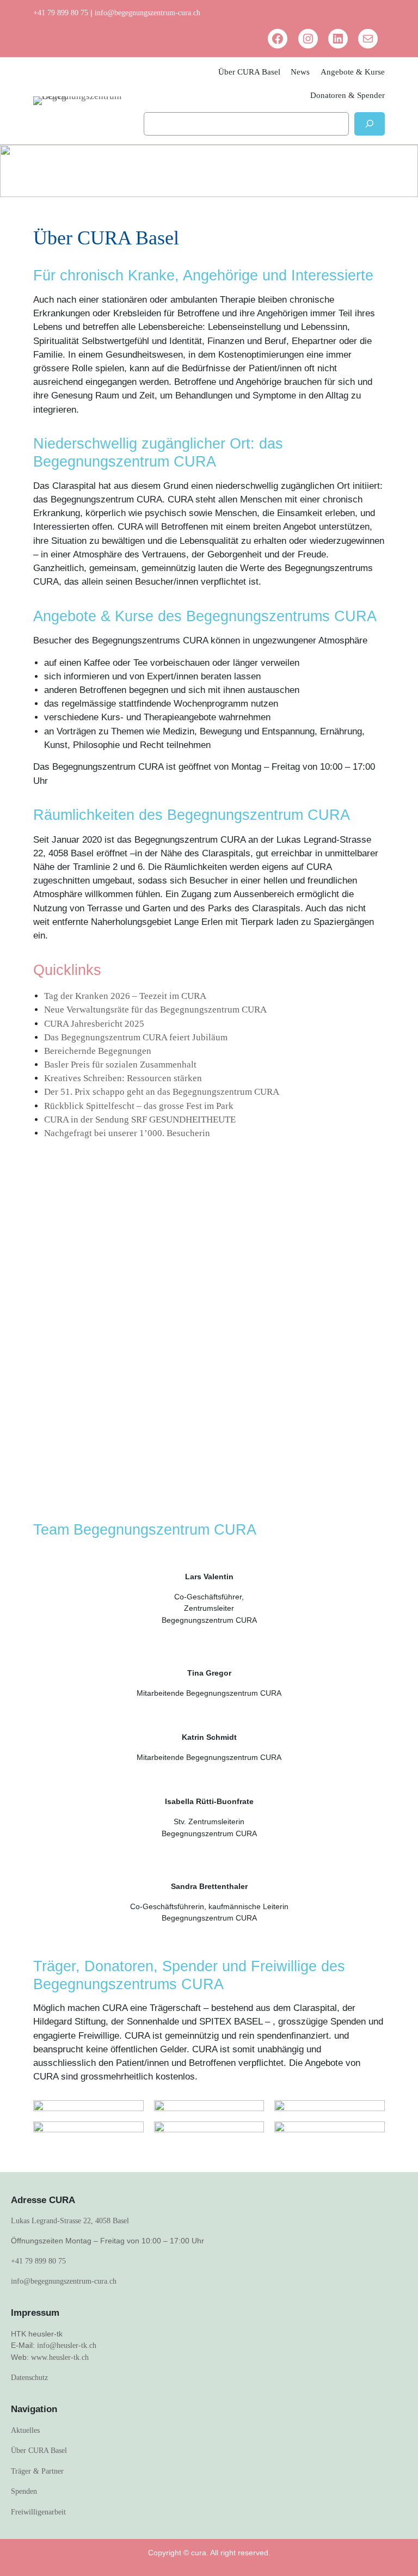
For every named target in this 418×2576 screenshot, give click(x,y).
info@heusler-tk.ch (67, 2345)
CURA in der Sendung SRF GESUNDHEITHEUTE (140, 1120)
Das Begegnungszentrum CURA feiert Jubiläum (136, 1037)
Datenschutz (29, 2377)
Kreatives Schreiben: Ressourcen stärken (123, 1078)
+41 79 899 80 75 (61, 13)
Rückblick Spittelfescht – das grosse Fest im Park (139, 1106)
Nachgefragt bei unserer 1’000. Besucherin (127, 1133)
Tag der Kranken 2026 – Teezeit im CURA (125, 996)
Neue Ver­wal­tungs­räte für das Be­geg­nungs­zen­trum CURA (155, 1010)
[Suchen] (370, 124)
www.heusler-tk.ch (60, 2357)
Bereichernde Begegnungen (98, 1051)
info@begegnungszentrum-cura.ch (147, 13)
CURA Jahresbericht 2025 (94, 1024)
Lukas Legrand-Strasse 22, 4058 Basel (70, 2221)
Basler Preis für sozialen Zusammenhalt (120, 1065)
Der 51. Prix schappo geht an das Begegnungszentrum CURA (162, 1092)
